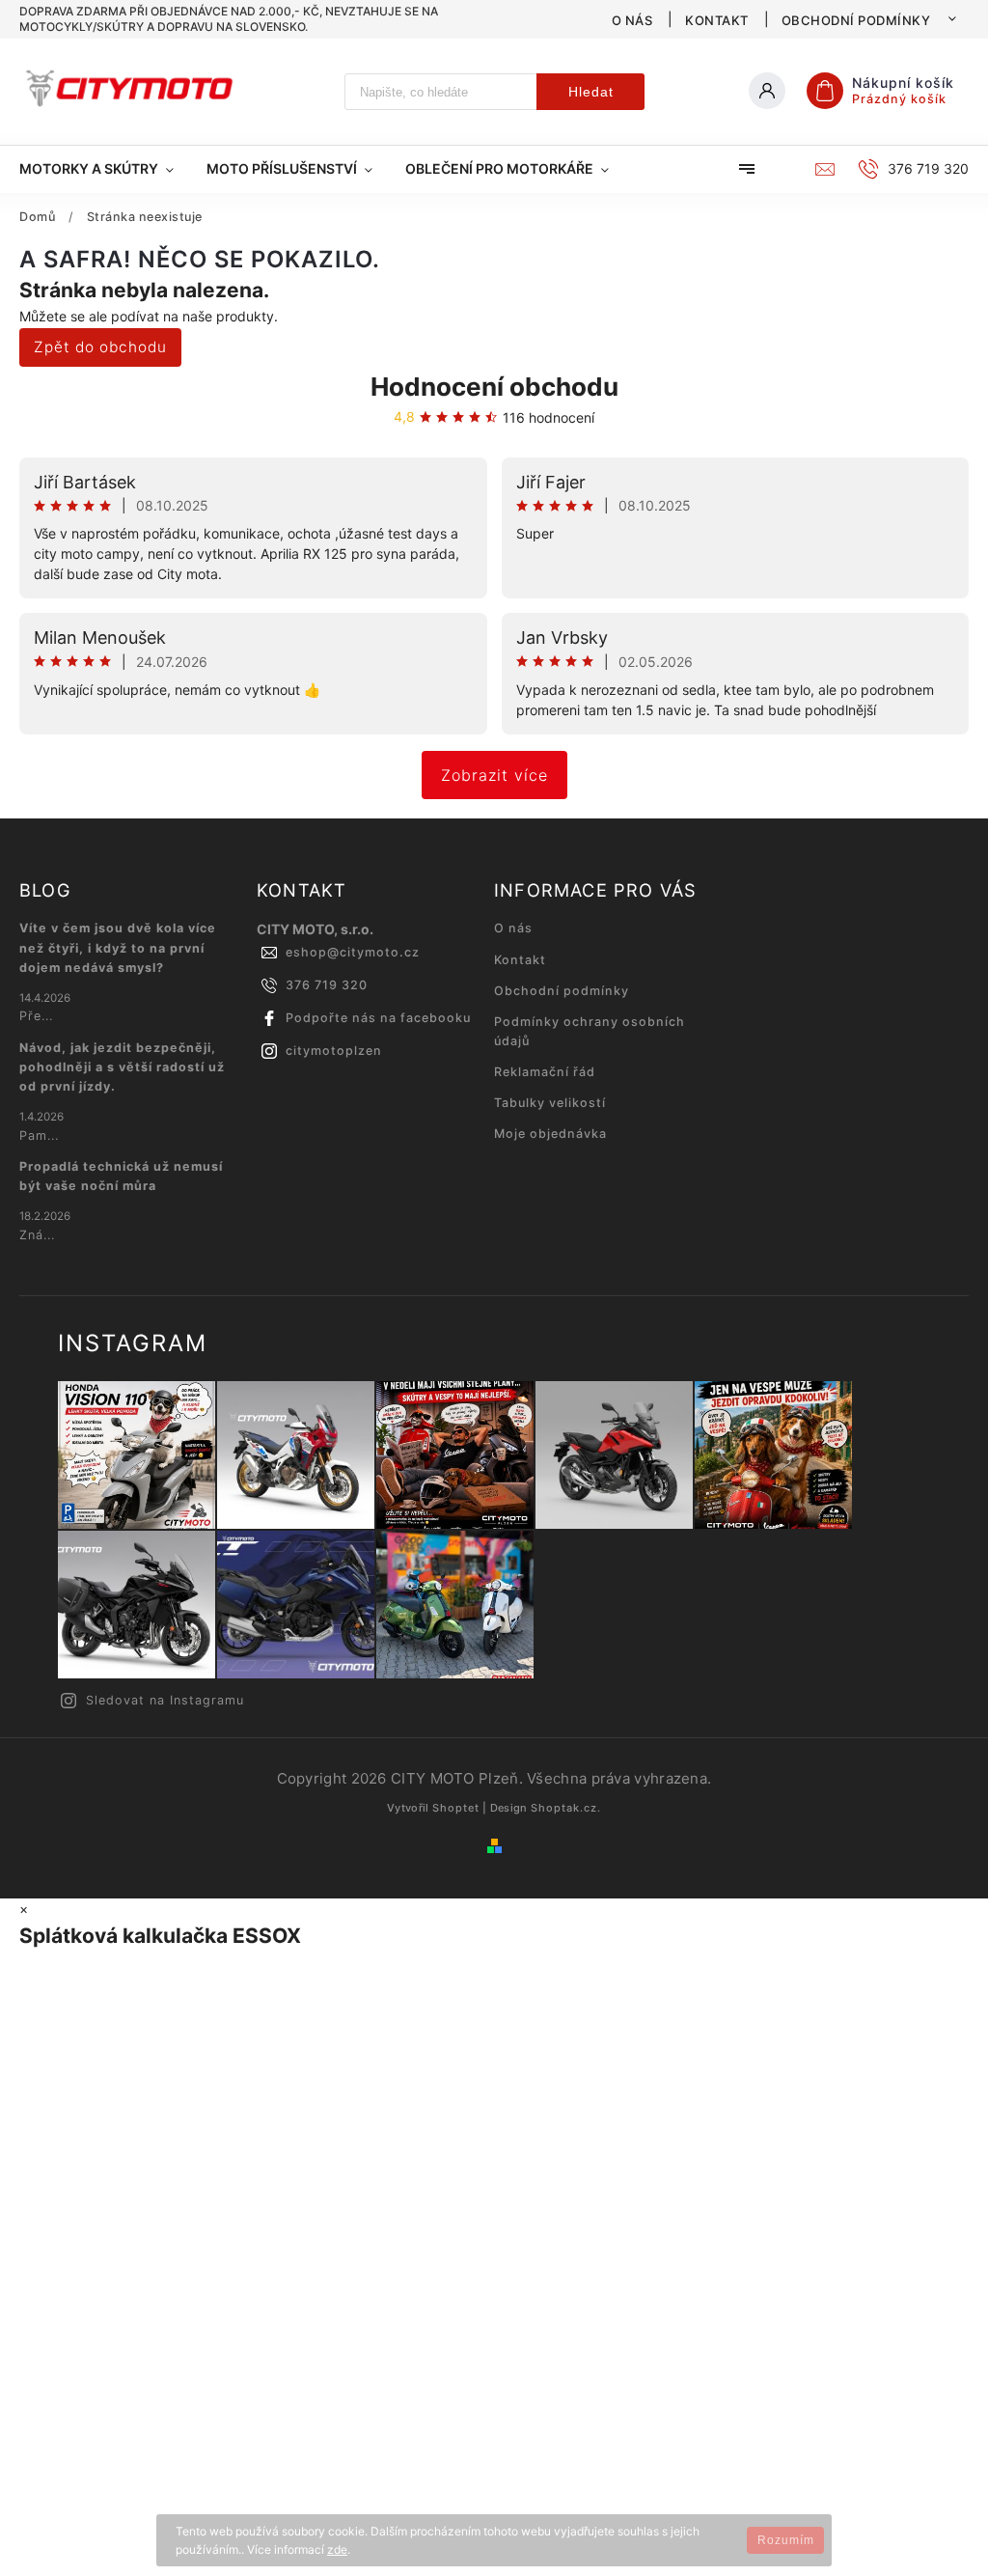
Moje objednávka (550, 1134)
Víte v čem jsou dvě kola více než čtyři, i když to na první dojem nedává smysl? (118, 947)
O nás (632, 20)
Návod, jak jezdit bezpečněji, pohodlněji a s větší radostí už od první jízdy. (122, 1067)
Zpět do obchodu (100, 347)
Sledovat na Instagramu (165, 1700)
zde (337, 2549)
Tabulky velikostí (550, 1103)
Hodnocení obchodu (494, 387)
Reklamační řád (545, 1072)
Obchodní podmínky (856, 20)
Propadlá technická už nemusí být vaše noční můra (121, 1176)
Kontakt (717, 20)
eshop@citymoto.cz (353, 952)
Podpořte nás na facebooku (378, 1018)
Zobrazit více (494, 775)
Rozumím (786, 2540)
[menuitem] (105, 169)
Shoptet (456, 1808)
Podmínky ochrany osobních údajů (590, 1031)
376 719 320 (327, 985)
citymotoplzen (334, 1051)
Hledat (591, 92)
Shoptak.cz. (566, 1808)
